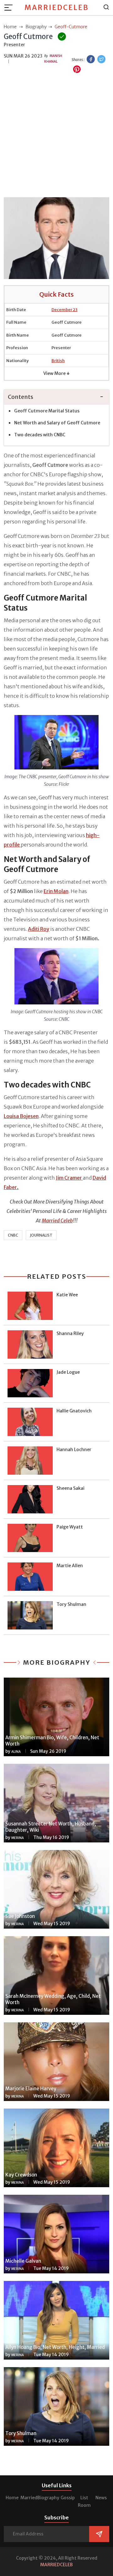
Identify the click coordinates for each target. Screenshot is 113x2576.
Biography (48, 2498)
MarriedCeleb (57, 8)
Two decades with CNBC (40, 435)
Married (29, 2498)
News (101, 2498)
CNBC (13, 1235)
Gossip (68, 2498)
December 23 (65, 310)
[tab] (56, 397)
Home (12, 2498)
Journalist (41, 1235)
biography (36, 27)
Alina (16, 1752)
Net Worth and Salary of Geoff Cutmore (57, 423)
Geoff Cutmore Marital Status (47, 411)
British (58, 361)
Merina (18, 1838)
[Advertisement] (56, 136)
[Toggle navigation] (10, 8)
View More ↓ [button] (56, 373)
